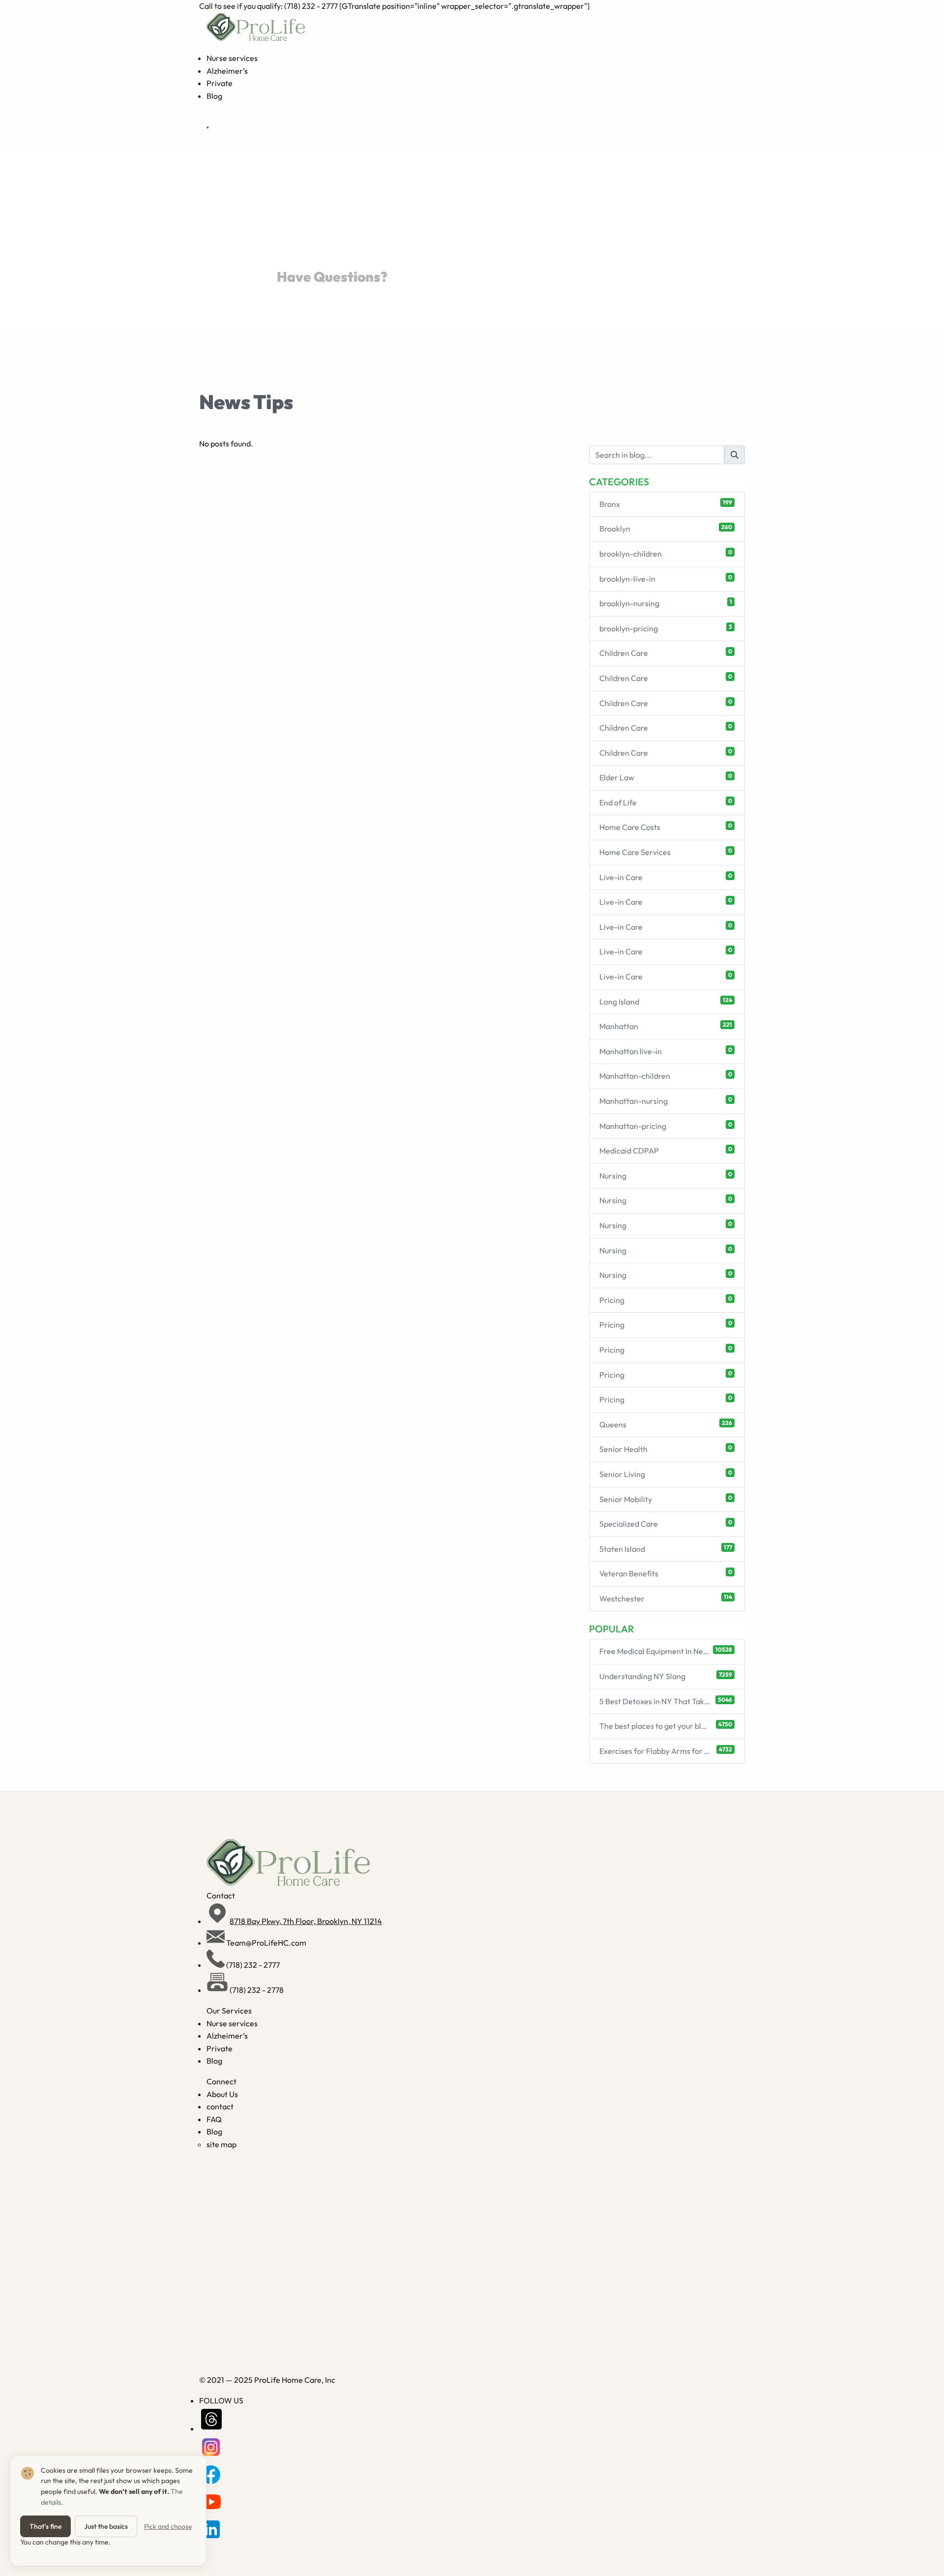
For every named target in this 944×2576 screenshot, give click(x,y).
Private (220, 83)
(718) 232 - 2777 (253, 1965)
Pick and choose (168, 2526)
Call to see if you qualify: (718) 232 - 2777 (269, 6)
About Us (222, 2094)
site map (221, 2144)
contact (220, 2106)
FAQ (214, 2119)
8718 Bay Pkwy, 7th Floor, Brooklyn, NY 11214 (306, 1921)
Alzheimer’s (227, 71)
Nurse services (232, 58)
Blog (214, 96)
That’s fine (45, 2526)
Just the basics (106, 2526)
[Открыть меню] (207, 127)
